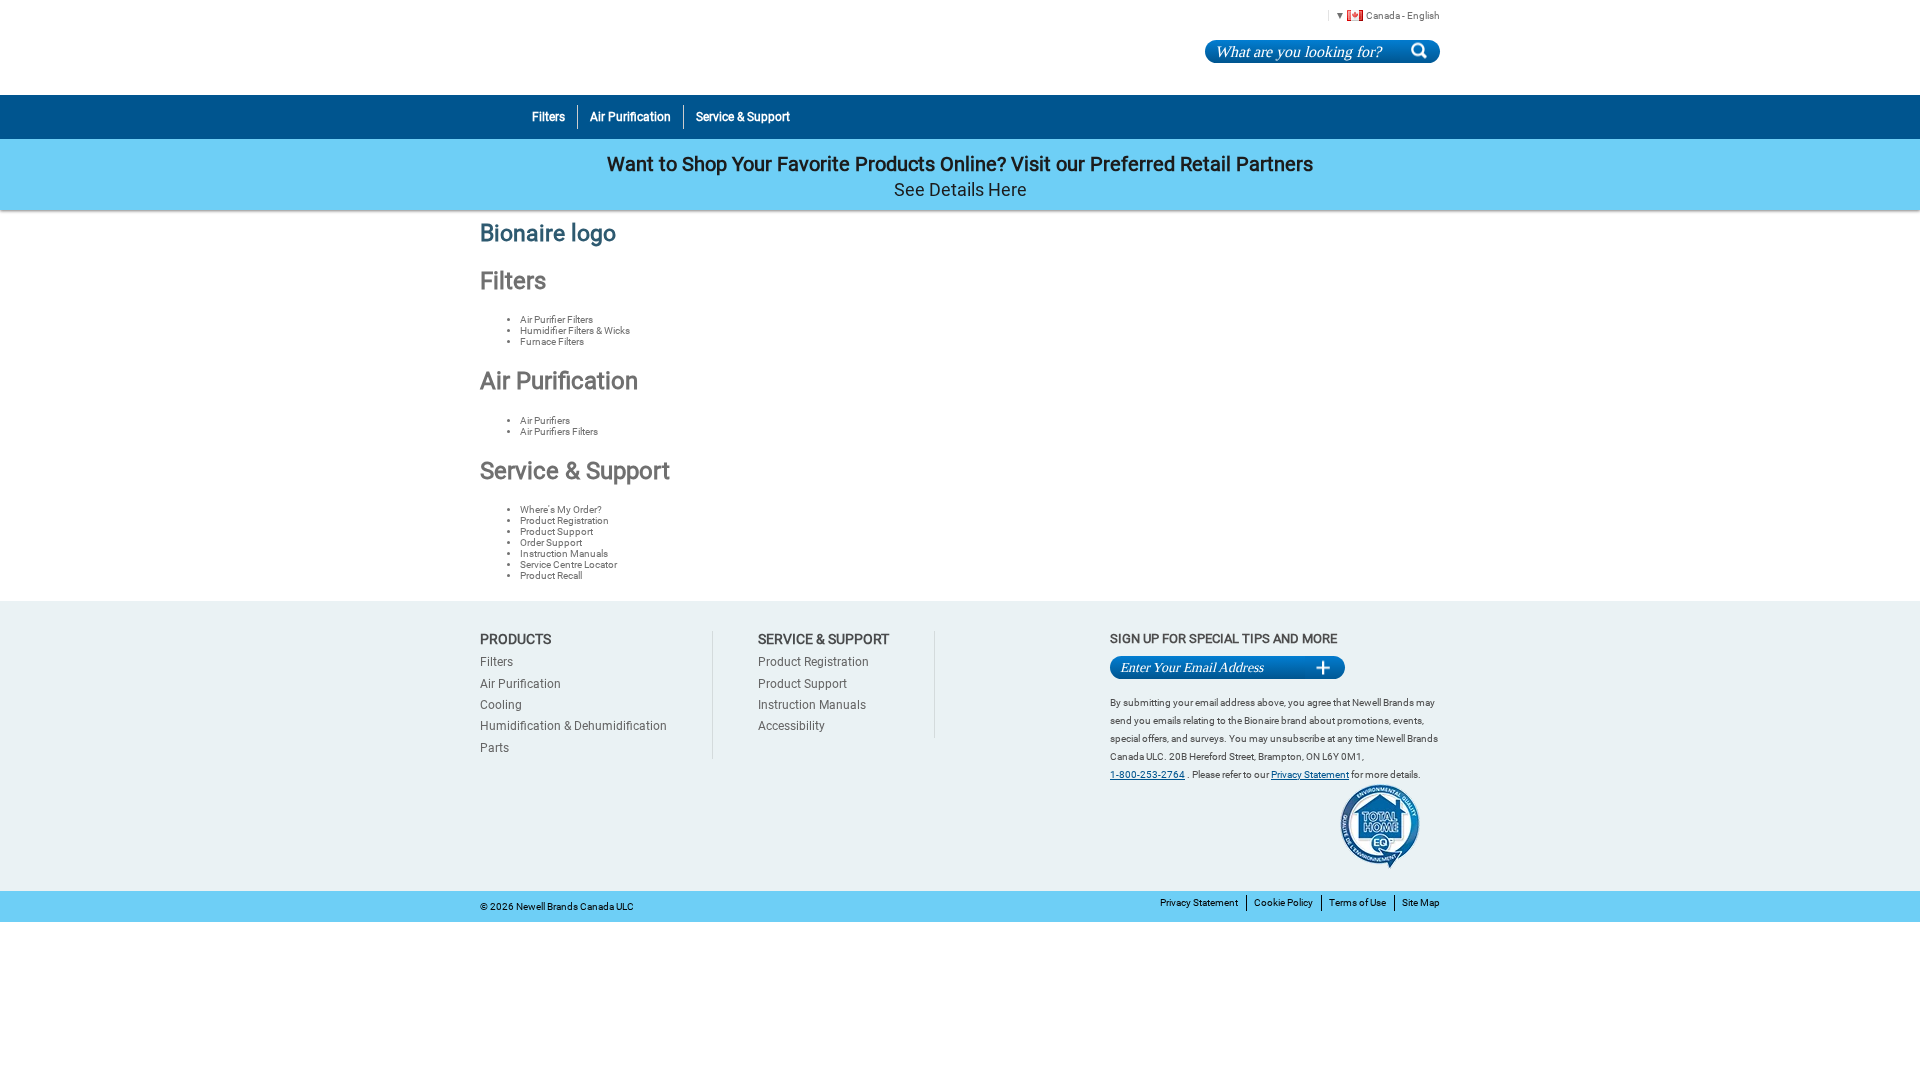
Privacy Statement (1310, 774)
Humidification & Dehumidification (573, 726)
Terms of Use (1357, 902)
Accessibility (791, 726)
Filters (513, 281)
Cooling (501, 705)
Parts (494, 748)
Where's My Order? (561, 509)
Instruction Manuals (564, 553)
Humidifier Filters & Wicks (575, 330)
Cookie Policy (1283, 902)
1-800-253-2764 (1147, 774)
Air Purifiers (545, 420)
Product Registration (564, 520)
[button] (1380, 14)
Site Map (1421, 902)
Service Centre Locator (568, 564)
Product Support (556, 531)
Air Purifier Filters (556, 319)
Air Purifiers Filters (559, 431)
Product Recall (551, 575)
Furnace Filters (552, 341)
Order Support (551, 542)
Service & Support (575, 471)
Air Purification (559, 381)
